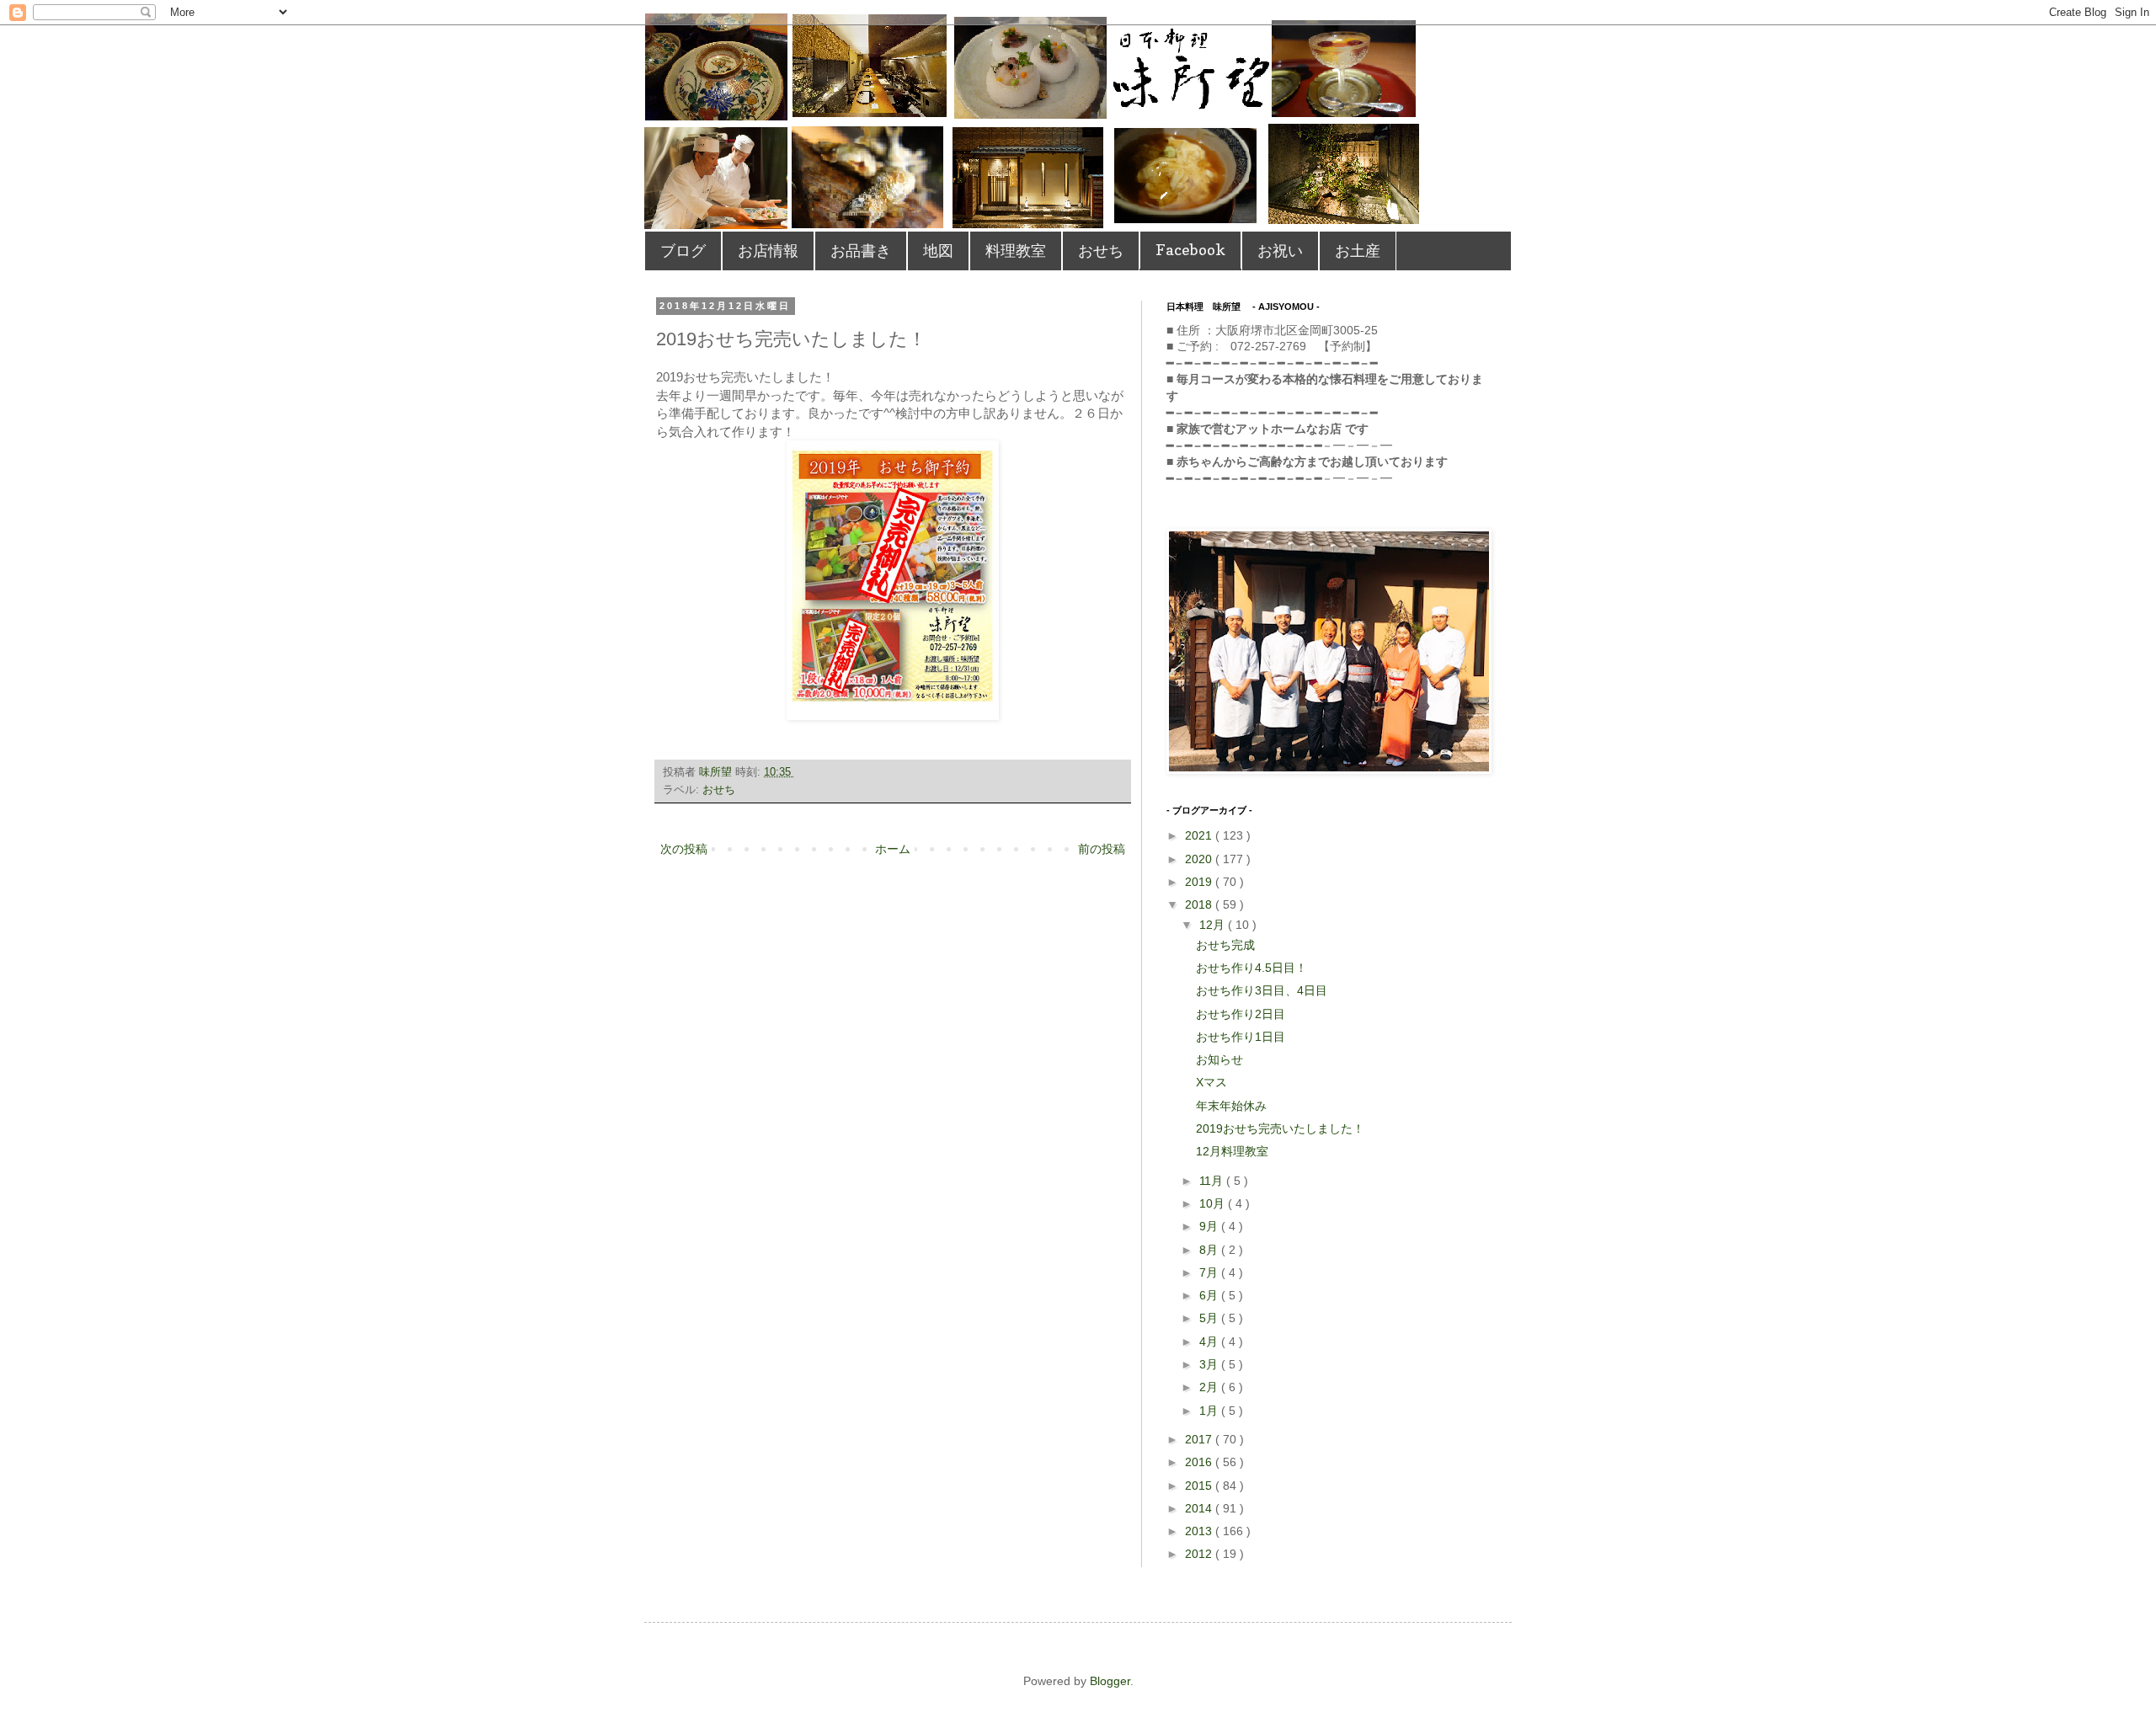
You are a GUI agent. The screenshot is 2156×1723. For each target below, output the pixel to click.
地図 (938, 251)
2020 (1200, 859)
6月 (1210, 1295)
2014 (1200, 1508)
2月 (1210, 1387)
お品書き (861, 251)
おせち (1101, 251)
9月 (1210, 1226)
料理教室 (1016, 251)
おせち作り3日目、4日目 (1262, 990)
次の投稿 (684, 849)
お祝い (1280, 251)
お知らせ (1219, 1059)
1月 (1210, 1411)
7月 (1210, 1272)
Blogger (1110, 1681)
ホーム (893, 849)
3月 (1210, 1364)
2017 (1200, 1439)
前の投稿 (1102, 849)
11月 (1213, 1181)
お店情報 (768, 251)
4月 (1210, 1342)
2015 (1200, 1486)
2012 (1200, 1554)
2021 (1200, 835)
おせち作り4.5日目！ (1251, 968)
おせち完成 (1225, 945)
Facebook (1190, 250)
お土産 (1358, 251)
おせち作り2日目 (1241, 1014)
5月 (1210, 1318)
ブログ (683, 251)
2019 (1200, 882)
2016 (1200, 1462)
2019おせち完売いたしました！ (1280, 1128)
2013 (1200, 1531)
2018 (1200, 904)
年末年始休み (1231, 1106)
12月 (1214, 925)
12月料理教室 (1232, 1151)
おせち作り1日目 (1241, 1037)
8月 (1210, 1250)
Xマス (1211, 1082)
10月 (1214, 1203)
